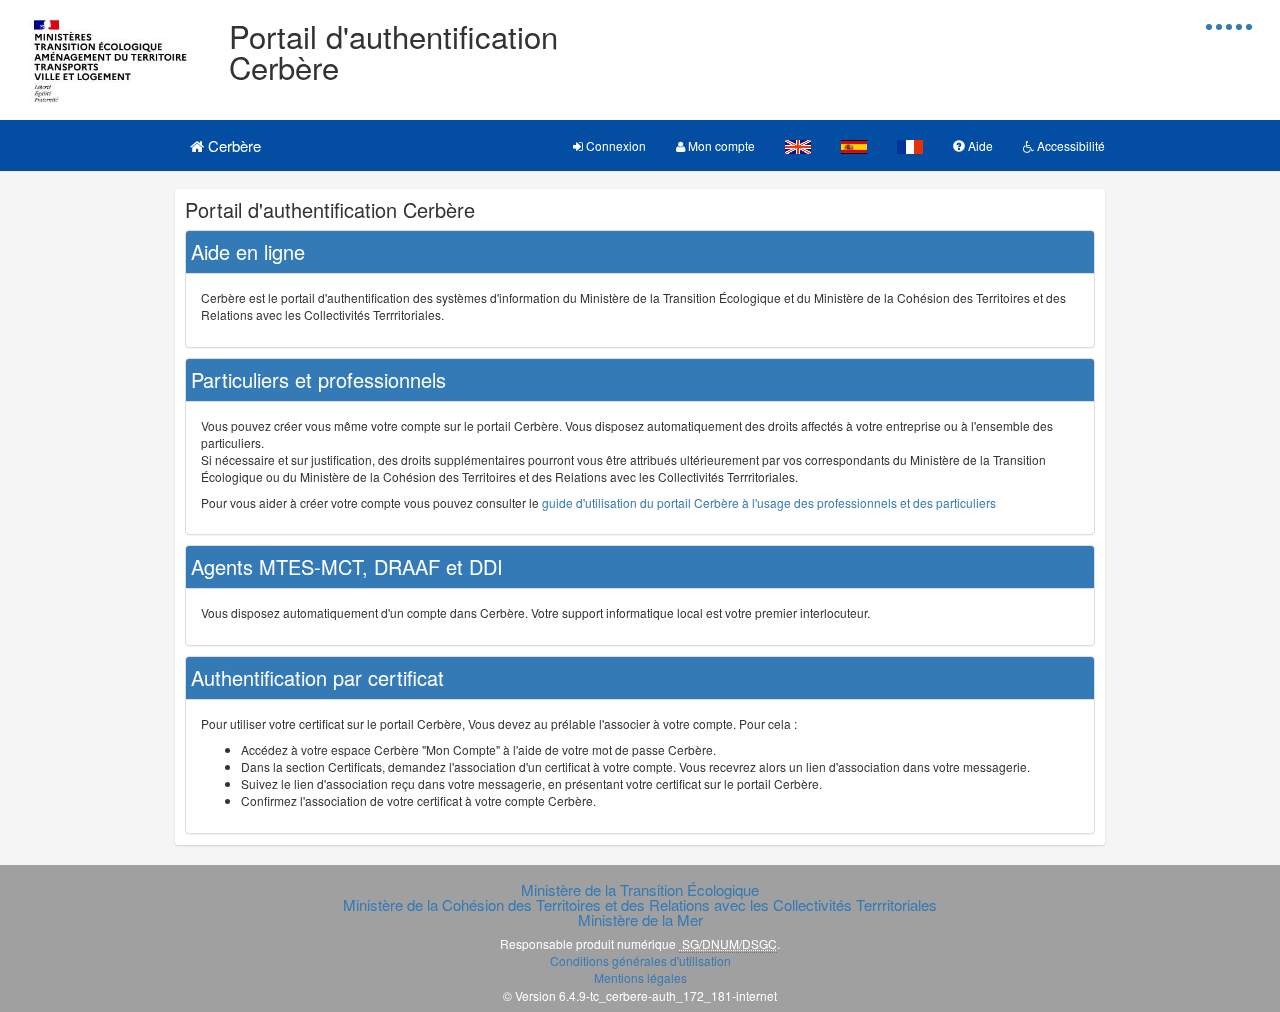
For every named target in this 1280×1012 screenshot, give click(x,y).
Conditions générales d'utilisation (640, 960)
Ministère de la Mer (640, 919)
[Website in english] (798, 145)
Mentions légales (640, 977)
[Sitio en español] (854, 145)
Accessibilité (1069, 145)
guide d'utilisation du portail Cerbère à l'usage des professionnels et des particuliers (769, 502)
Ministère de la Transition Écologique (640, 889)
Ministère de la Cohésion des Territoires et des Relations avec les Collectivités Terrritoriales (640, 904)
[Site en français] (910, 145)
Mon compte (720, 145)
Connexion (614, 145)
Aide (979, 145)
